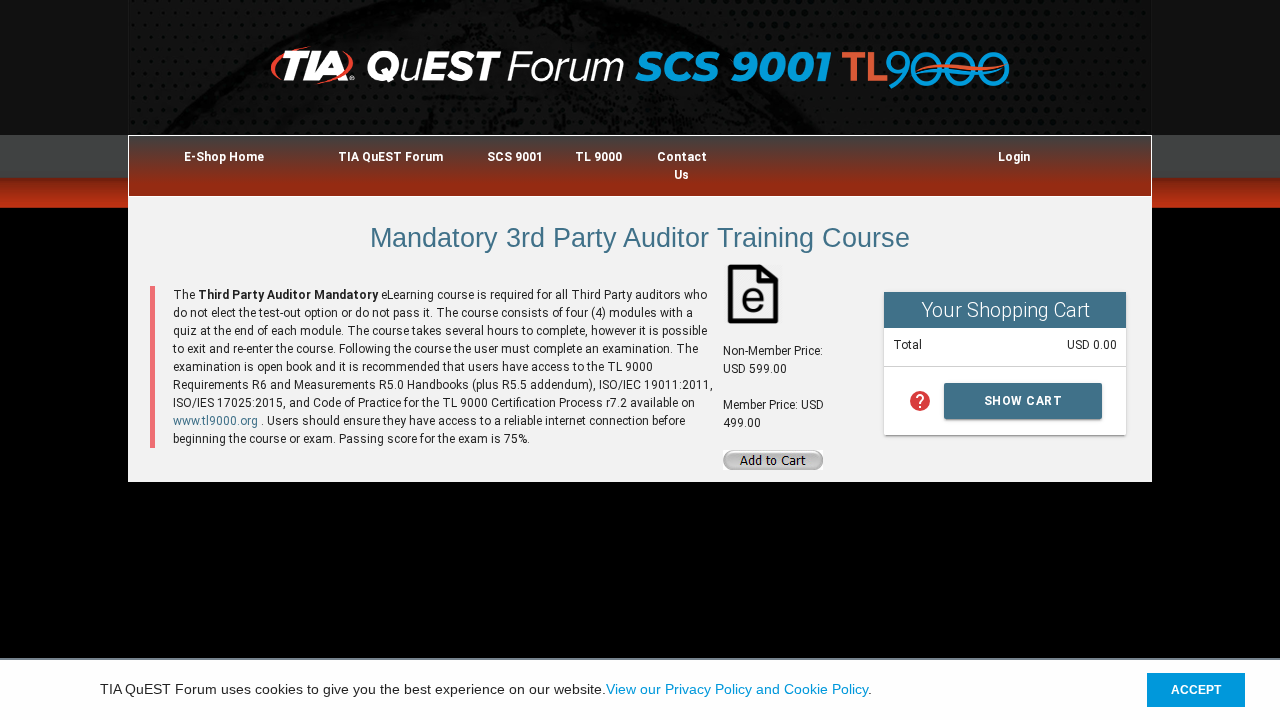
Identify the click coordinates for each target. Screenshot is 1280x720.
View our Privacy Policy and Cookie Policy (737, 690)
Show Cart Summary (1023, 406)
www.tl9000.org (217, 421)
